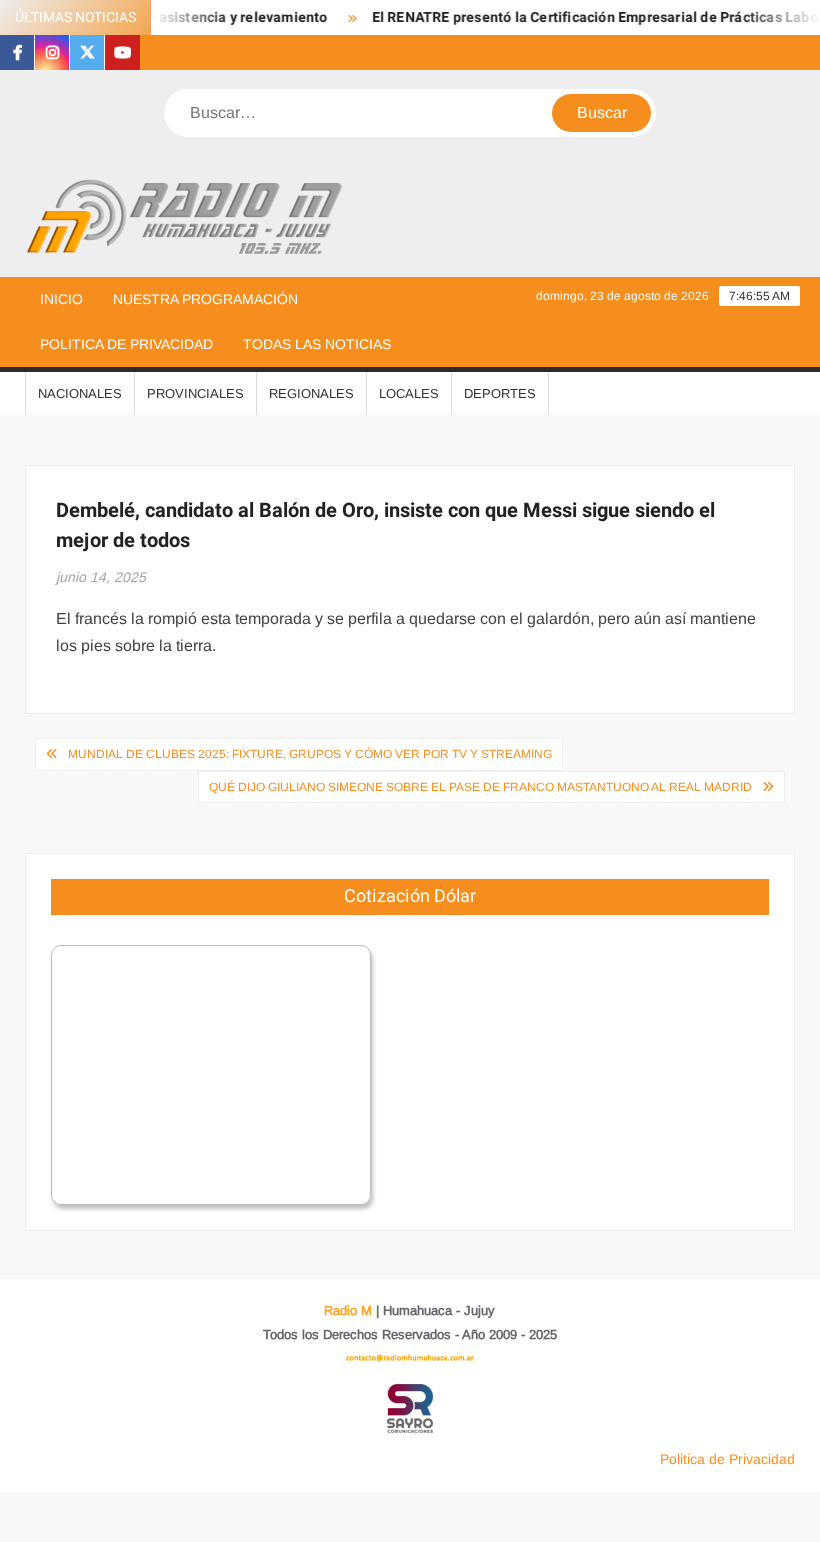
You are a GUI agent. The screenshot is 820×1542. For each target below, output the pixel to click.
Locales (409, 393)
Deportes (500, 393)
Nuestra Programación (205, 299)
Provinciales (195, 393)
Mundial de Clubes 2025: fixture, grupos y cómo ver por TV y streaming (310, 754)
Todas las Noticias (317, 344)
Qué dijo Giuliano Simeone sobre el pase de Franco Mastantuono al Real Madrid (480, 787)
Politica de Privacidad (126, 344)
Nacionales (80, 393)
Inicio (61, 299)
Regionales (311, 393)
